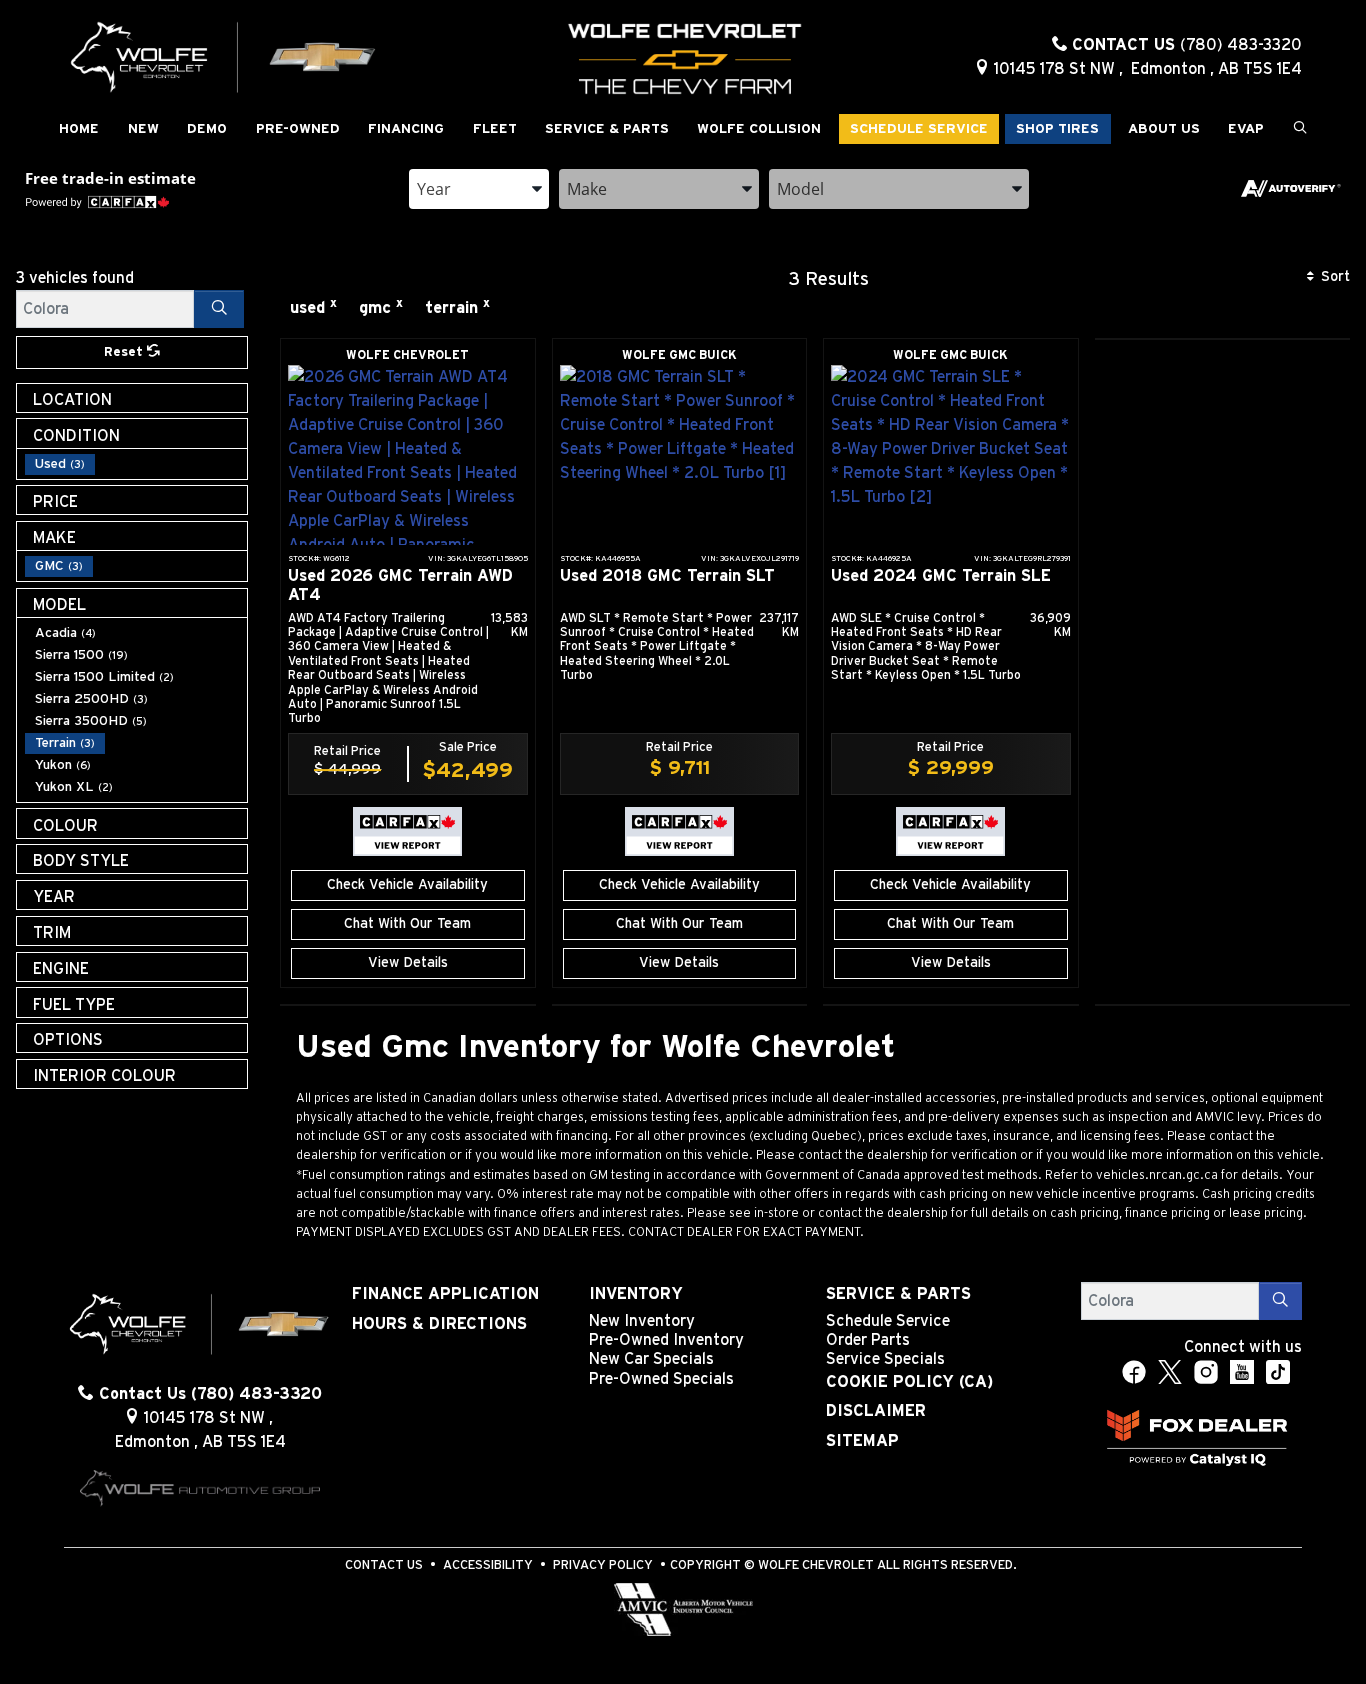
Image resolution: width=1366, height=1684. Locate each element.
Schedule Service (888, 1321)
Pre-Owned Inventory (666, 1340)
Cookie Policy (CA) (909, 1382)
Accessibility (488, 1565)
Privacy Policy (603, 1565)
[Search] (219, 309)
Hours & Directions (439, 1324)
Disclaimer (876, 1411)
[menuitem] (136, 464)
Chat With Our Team (407, 924)
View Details (408, 963)
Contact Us (384, 1565)
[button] (79, 129)
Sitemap (862, 1441)
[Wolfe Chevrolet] (224, 56)
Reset (125, 352)
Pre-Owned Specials (661, 1379)
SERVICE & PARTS (898, 1294)
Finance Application (445, 1294)
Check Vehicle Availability (407, 885)
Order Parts (868, 1340)
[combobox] (479, 189)
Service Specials (885, 1359)
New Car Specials (651, 1359)
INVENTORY (636, 1294)
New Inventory (642, 1321)
